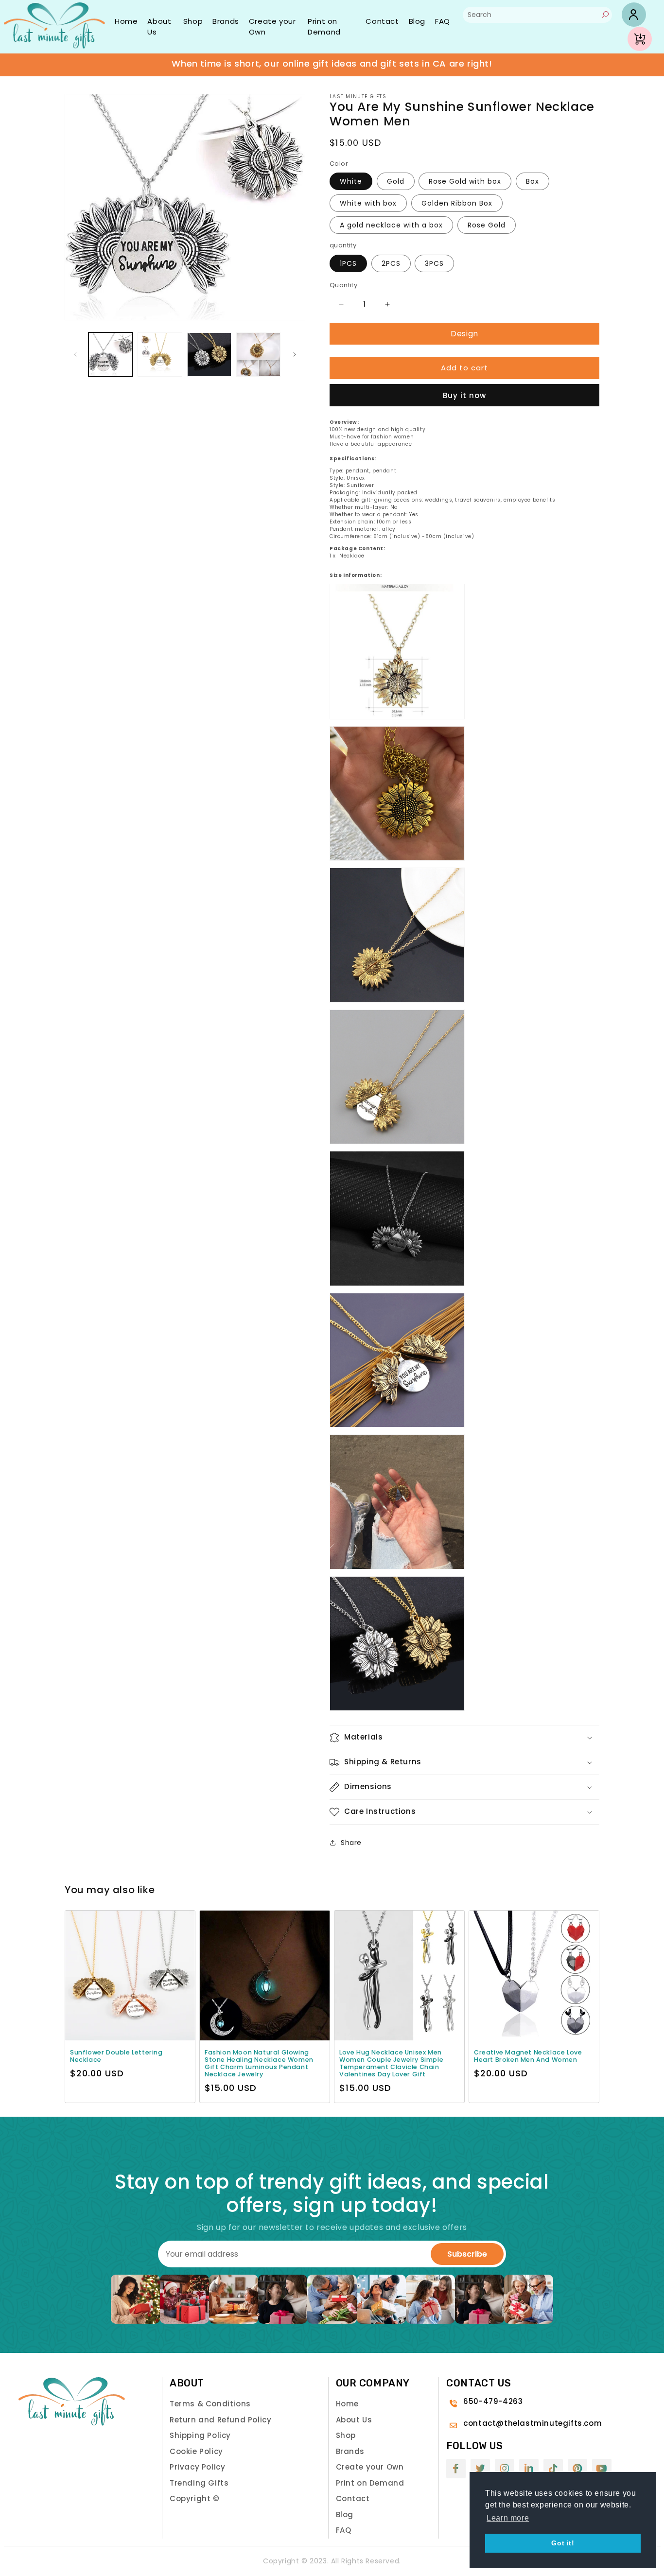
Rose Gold (487, 225)
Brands (226, 21)
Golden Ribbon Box (457, 203)
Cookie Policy (196, 2451)
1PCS (348, 263)
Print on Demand (324, 27)
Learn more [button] (508, 2518)
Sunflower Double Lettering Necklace (116, 2056)
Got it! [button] (563, 2543)
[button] (464, 1738)
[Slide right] (295, 354)
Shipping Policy (200, 2435)
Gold (396, 181)
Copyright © (195, 2498)
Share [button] (351, 1843)
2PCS (391, 263)
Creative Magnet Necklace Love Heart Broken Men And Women (528, 2056)
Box (533, 181)
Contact (382, 21)
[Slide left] (75, 354)
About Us (159, 27)
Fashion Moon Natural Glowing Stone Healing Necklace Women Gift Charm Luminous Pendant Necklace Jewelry (259, 2063)
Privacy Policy (197, 2467)
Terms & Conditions (210, 2404)
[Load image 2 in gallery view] (160, 355)
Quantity (343, 285)
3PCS (434, 263)
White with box (368, 203)
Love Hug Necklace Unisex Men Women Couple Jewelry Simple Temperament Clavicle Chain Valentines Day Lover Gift (391, 2063)
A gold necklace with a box (391, 225)
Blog (417, 21)
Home (126, 21)
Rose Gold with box (465, 181)
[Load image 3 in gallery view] (209, 355)
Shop (193, 21)
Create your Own (272, 27)
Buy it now (464, 395)
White (351, 181)
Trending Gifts (199, 2483)
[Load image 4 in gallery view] (258, 355)
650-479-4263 (493, 2401)
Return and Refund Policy (220, 2420)
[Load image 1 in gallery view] (111, 355)
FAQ (443, 21)
